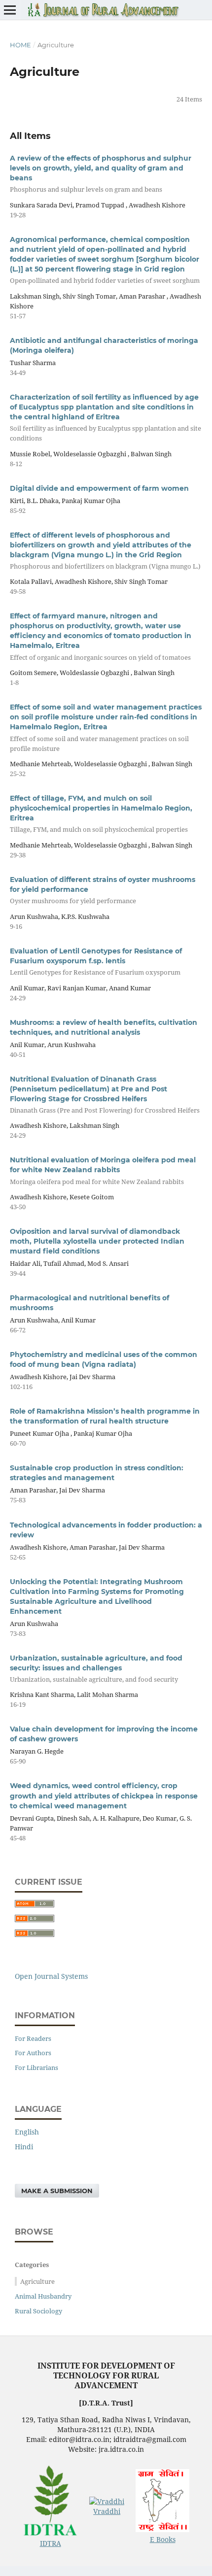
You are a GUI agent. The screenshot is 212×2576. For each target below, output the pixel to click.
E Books (163, 2539)
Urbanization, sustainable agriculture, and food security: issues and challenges (96, 1669)
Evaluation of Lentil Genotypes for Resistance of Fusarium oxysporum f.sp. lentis (96, 962)
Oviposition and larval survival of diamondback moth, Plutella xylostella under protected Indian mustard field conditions (97, 1241)
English (27, 2132)
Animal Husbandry (43, 2296)
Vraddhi (107, 2511)
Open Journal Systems (51, 1976)
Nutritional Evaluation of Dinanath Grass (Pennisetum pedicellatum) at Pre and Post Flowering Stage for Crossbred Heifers (105, 1095)
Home (20, 45)
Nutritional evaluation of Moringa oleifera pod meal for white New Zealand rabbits (103, 1170)
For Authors (33, 2053)
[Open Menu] (10, 10)
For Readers (33, 2038)
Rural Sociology (38, 2311)
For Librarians (36, 2068)
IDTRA (51, 2543)
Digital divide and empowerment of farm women (99, 488)
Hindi (24, 2147)
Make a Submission (57, 2191)
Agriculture (37, 2281)
